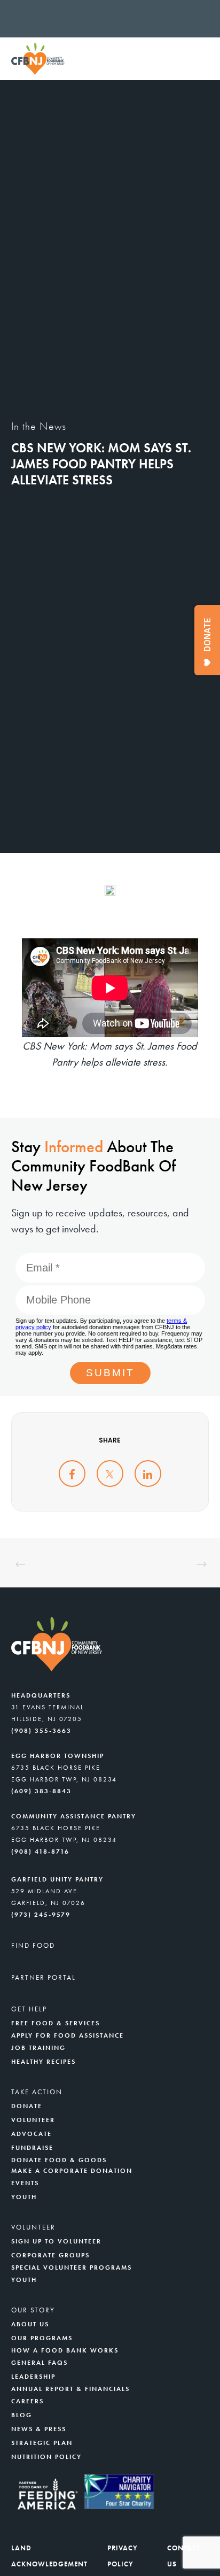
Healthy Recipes (44, 2062)
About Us (30, 2324)
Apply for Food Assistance (68, 2035)
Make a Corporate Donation (72, 2171)
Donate (27, 2106)
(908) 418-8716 (40, 1852)
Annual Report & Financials (70, 2389)
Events (25, 2183)
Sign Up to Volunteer (56, 2241)
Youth (24, 2197)
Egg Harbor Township (58, 1756)
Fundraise (32, 2148)
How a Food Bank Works (65, 2350)
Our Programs (42, 2338)
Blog (22, 2415)
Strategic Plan (42, 2443)
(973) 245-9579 (41, 1915)
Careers (27, 2401)
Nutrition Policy (46, 2457)
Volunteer (33, 2120)
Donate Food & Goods (59, 2160)
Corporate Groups (50, 2255)
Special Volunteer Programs (72, 2268)
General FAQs (40, 2363)
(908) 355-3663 (41, 1731)
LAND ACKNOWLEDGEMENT (49, 2556)
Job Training (38, 2048)
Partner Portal (44, 1977)
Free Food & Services (56, 2023)
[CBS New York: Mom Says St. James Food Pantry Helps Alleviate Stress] (72, 1474)
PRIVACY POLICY (123, 2556)
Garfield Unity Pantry (57, 1879)
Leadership (33, 2377)
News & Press (39, 2429)
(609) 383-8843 (41, 1791)
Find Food (33, 1945)
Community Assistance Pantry (74, 1816)
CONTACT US (184, 2556)
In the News (39, 426)
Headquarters (41, 1695)
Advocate (32, 2134)
